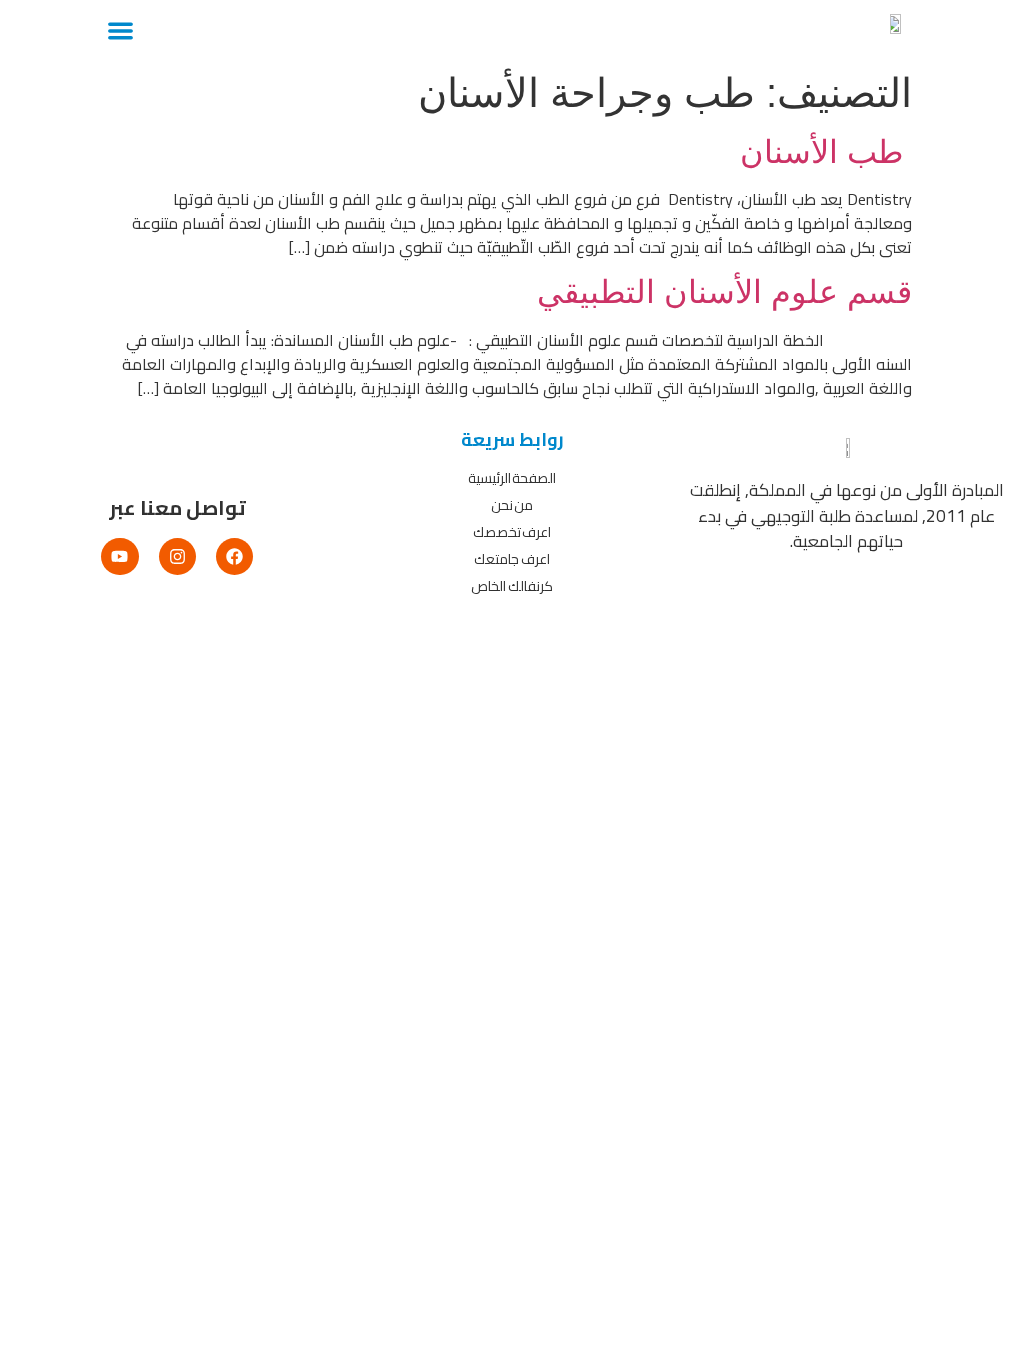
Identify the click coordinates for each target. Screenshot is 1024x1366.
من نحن (512, 505)
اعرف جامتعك (512, 559)
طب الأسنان (826, 152)
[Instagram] (177, 556)
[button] (120, 30)
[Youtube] (119, 556)
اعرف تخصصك (512, 532)
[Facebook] (234, 556)
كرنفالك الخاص (512, 586)
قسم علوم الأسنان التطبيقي (724, 292)
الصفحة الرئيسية (512, 478)
